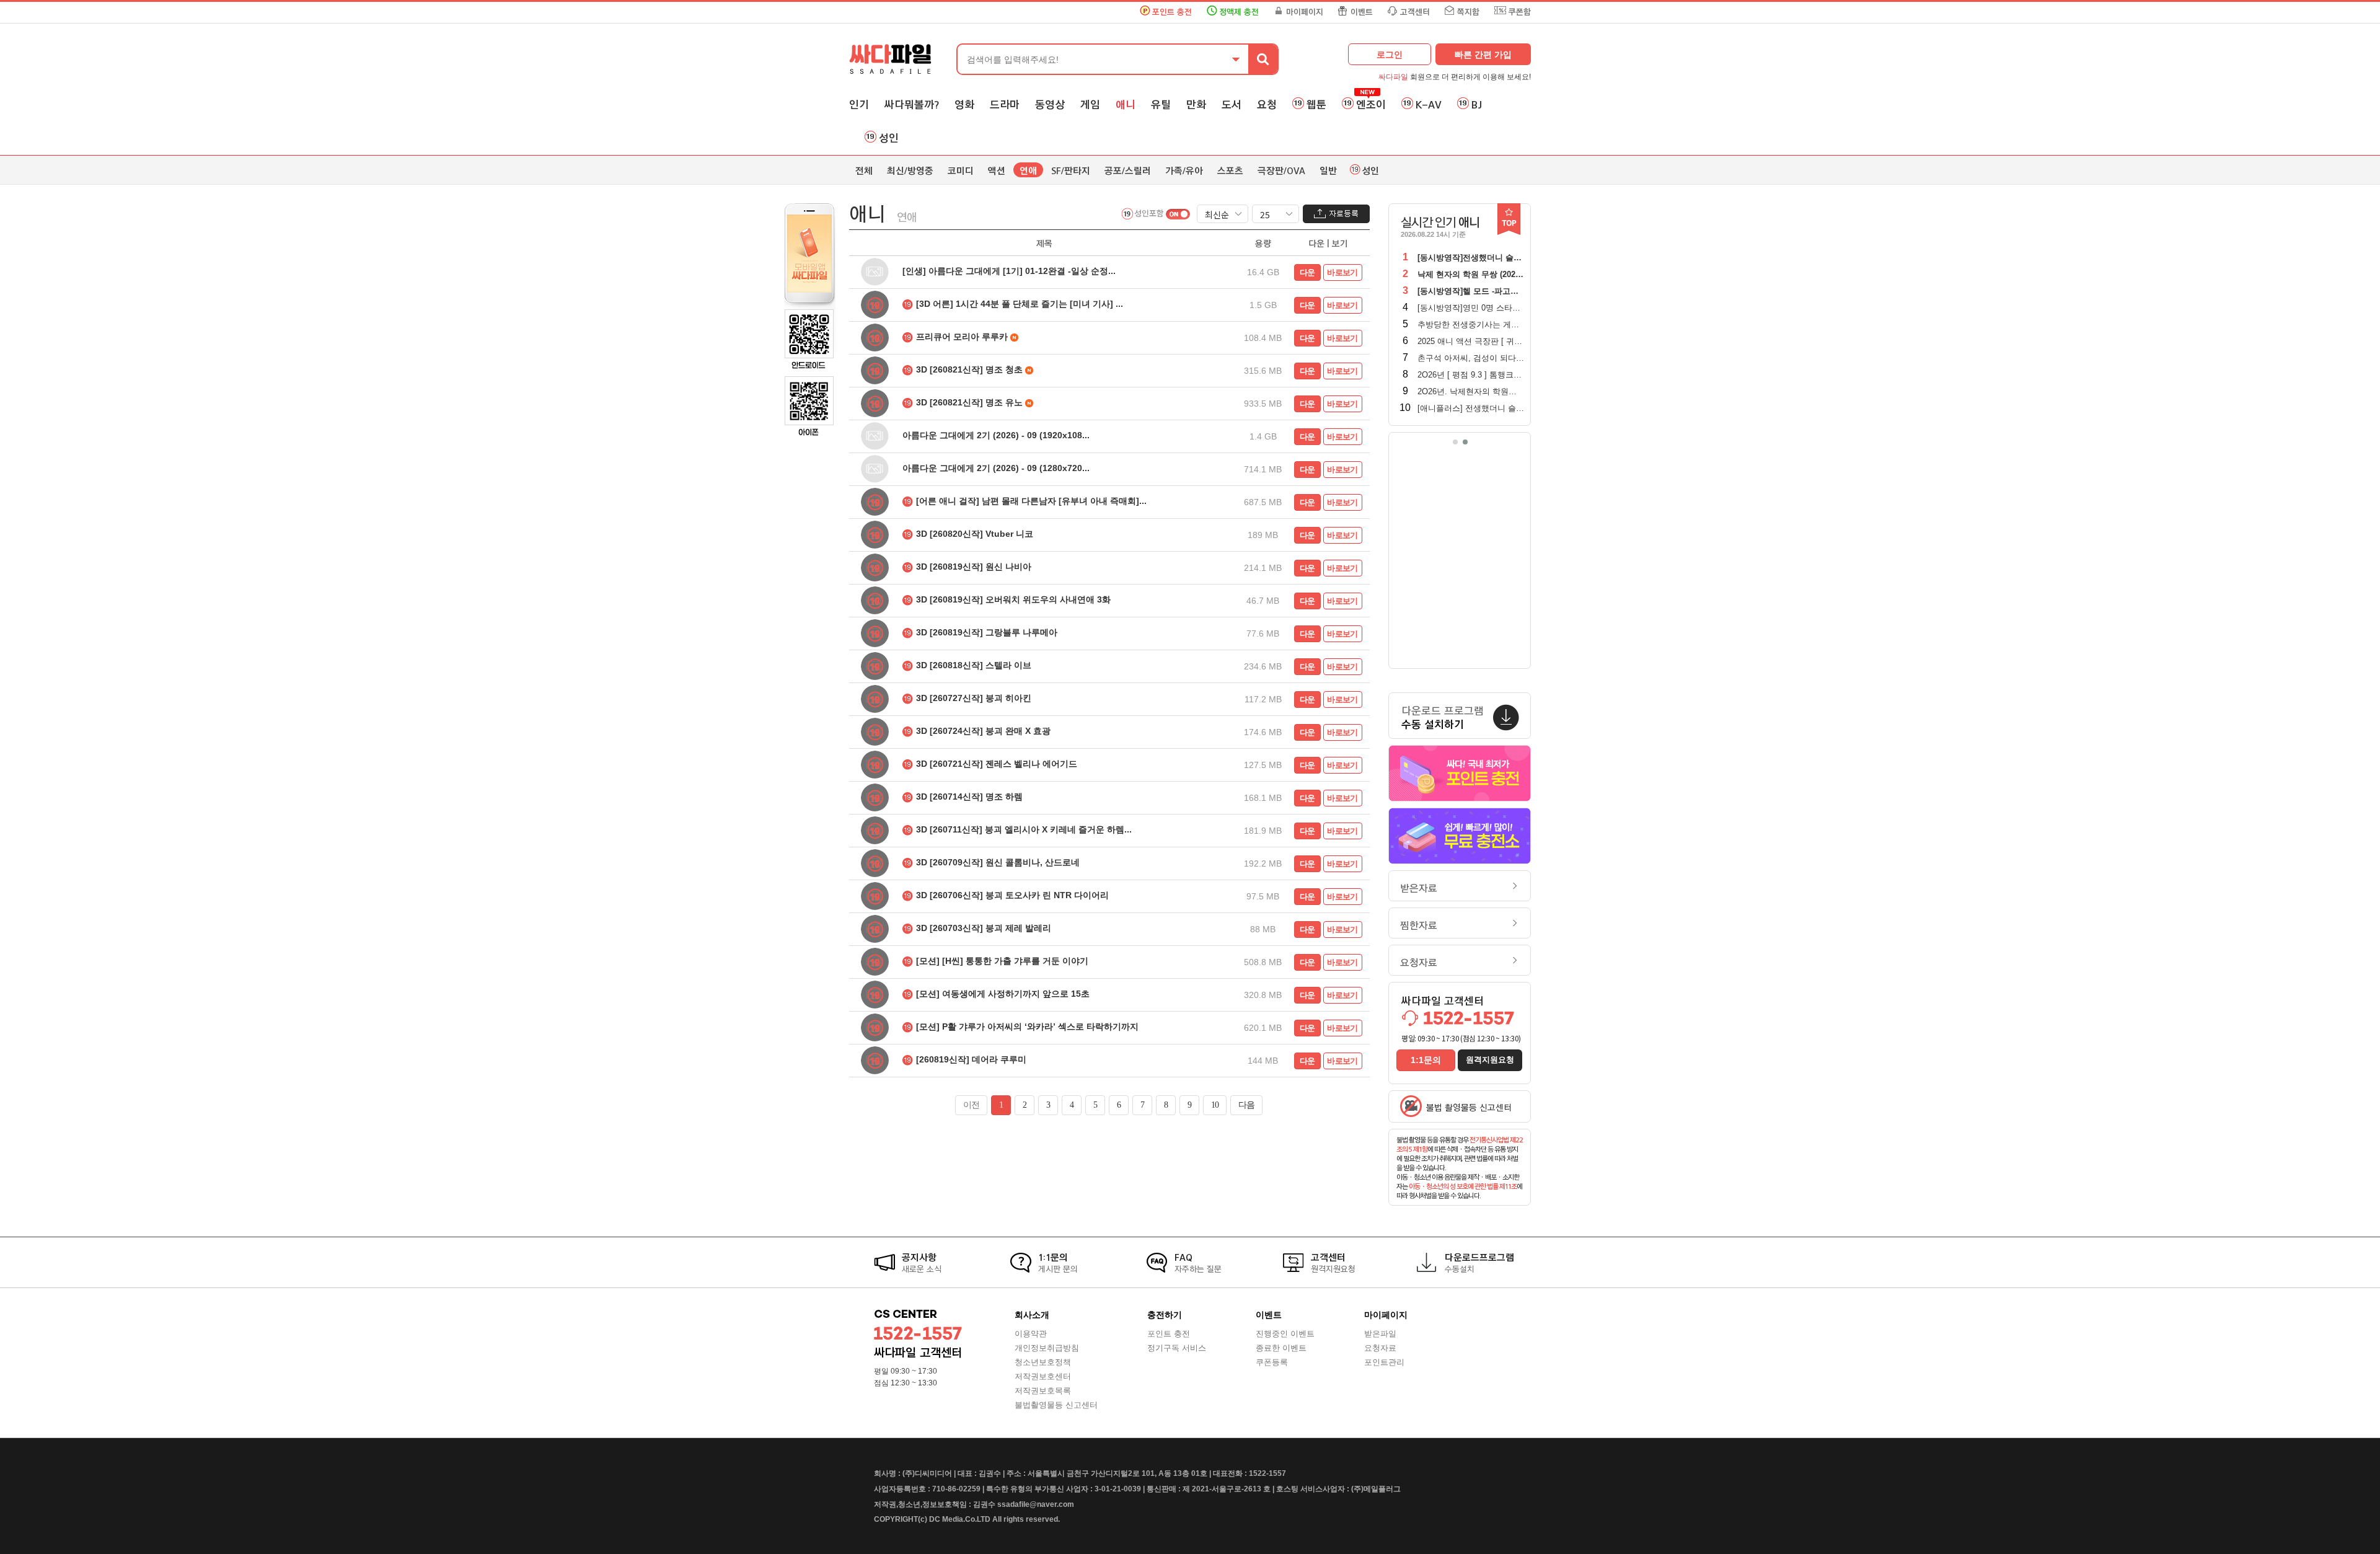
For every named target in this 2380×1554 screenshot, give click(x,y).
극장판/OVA (1281, 171)
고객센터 (1415, 12)
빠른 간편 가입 (1483, 55)
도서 (1232, 105)
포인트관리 (1384, 1362)
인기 (859, 105)
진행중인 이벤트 (1285, 1334)
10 (1215, 1105)
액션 (997, 171)
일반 (1328, 171)
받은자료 (1419, 889)
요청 (1267, 105)
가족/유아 (1184, 171)
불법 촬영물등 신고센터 (1469, 1108)
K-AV (1429, 105)
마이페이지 (1305, 12)
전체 (864, 171)
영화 (964, 105)
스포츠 (1230, 171)
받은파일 (1380, 1334)
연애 (1028, 171)
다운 (1307, 272)
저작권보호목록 (1043, 1391)
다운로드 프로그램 (1443, 718)
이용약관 (1031, 1334)
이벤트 (1362, 12)
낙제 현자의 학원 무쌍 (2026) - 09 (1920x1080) (1501, 274)
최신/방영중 (910, 171)
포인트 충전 (1172, 12)
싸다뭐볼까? (912, 105)
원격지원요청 (1490, 1060)
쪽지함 (1468, 12)
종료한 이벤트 (1281, 1348)
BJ (1477, 105)
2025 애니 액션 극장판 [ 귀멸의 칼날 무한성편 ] (1503, 341)
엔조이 (1371, 105)
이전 (971, 1105)
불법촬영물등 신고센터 (1056, 1405)
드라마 (1005, 105)
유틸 (1161, 105)
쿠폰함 (1520, 12)
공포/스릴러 (1128, 171)
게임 (1090, 105)
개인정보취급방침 (1047, 1348)
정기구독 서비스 (1177, 1348)
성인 (889, 138)
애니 (1126, 105)
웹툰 (1316, 105)
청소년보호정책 (1043, 1362)
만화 (1196, 105)
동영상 (1050, 105)
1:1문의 (1426, 1060)
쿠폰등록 (1272, 1362)
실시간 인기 (1440, 223)
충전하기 (1165, 1315)
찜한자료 (1419, 926)
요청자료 (1419, 963)
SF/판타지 (1071, 171)
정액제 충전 (1239, 12)
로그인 (1390, 55)
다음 (1246, 1105)
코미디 (961, 171)
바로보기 (1342, 272)
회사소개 (1032, 1315)
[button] (1455, 442)
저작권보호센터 (1043, 1376)
